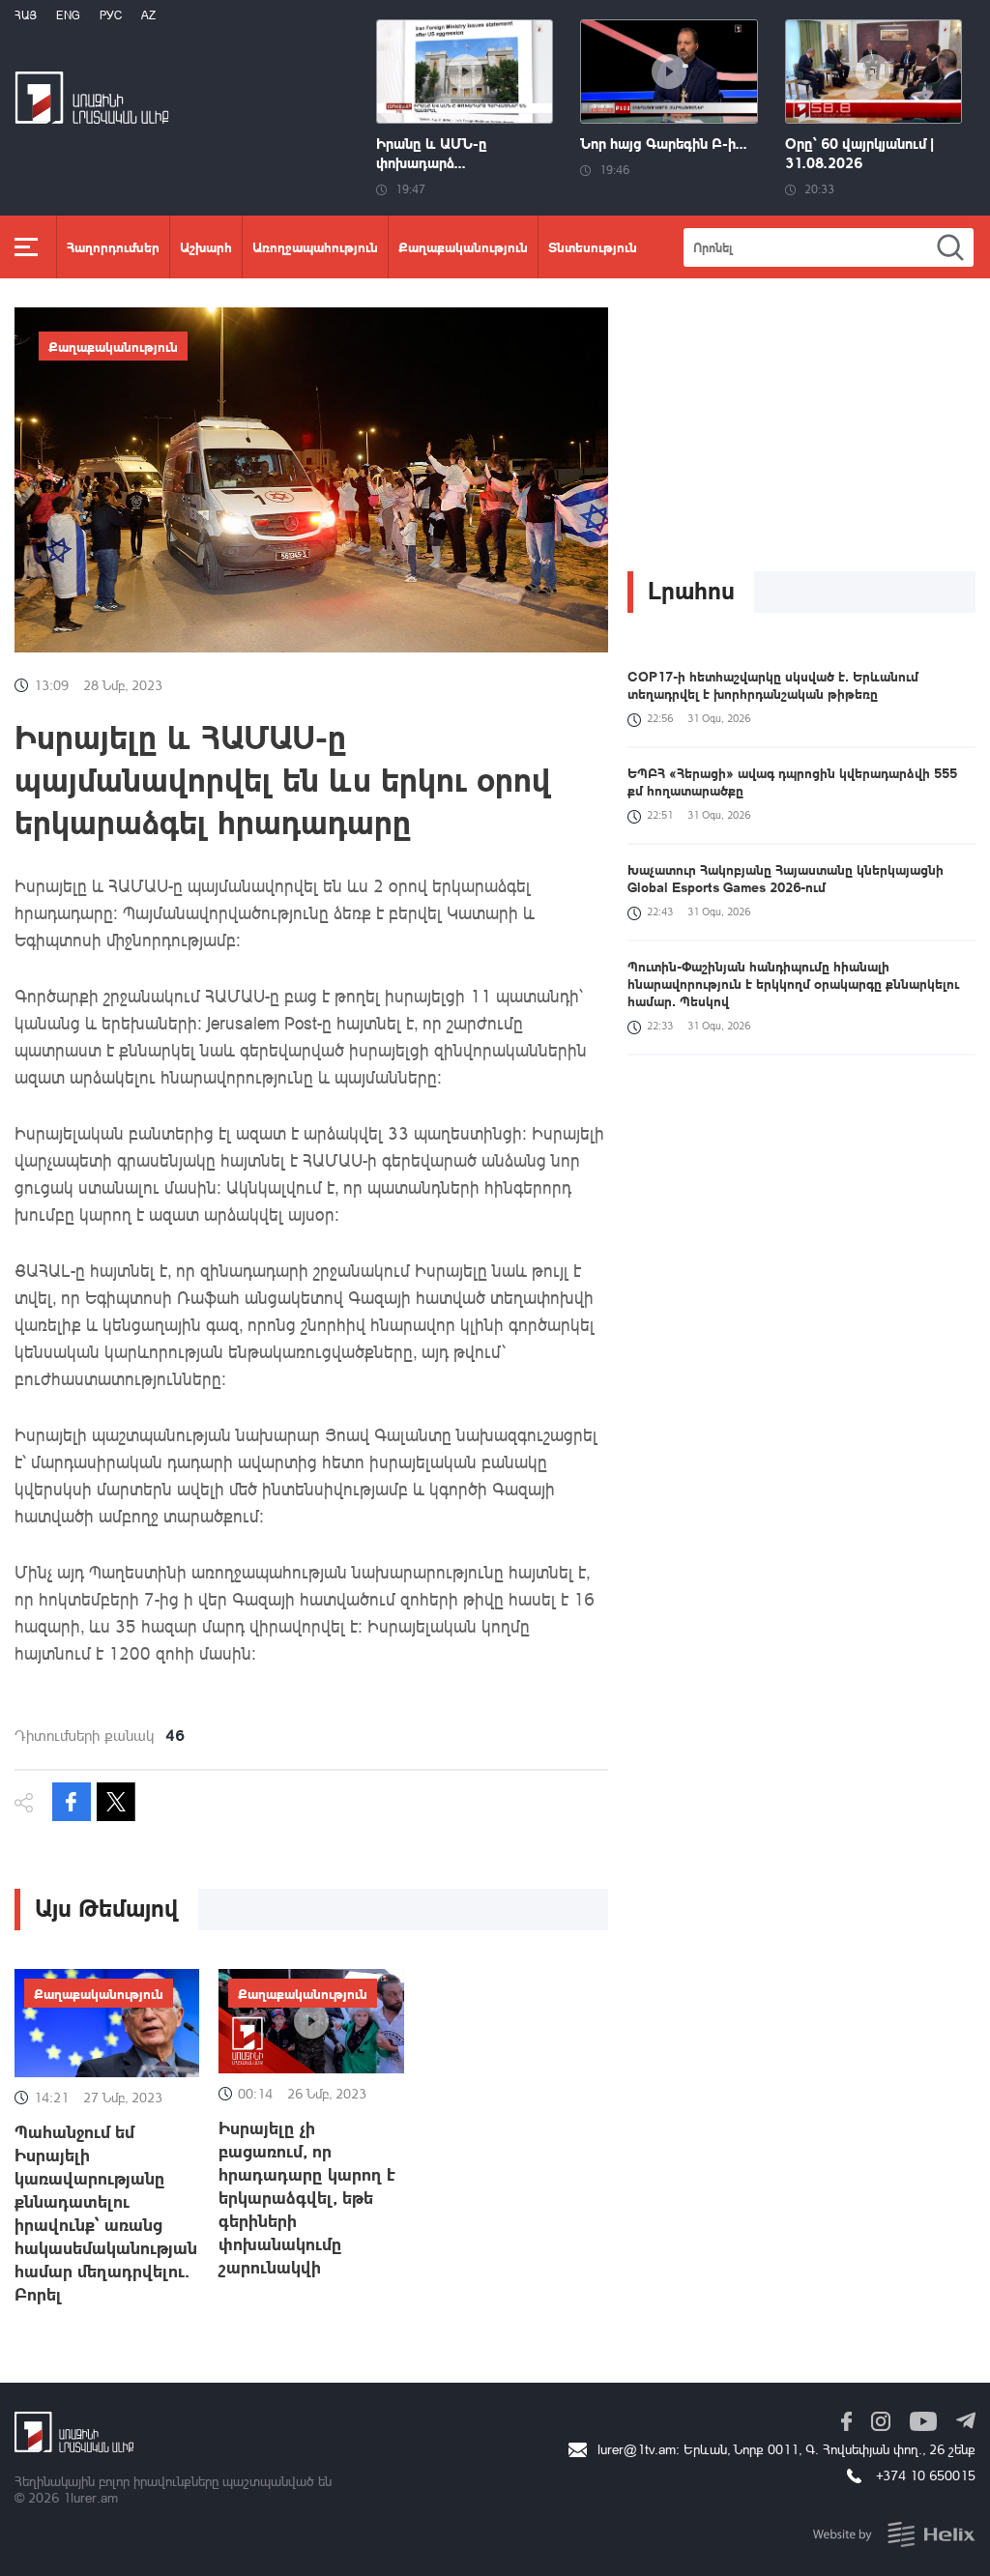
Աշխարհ (206, 246)
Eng (68, 15)
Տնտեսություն (593, 246)
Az (148, 15)
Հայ (26, 15)
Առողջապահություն (315, 246)
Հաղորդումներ (113, 246)
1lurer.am (90, 2497)
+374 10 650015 (926, 2475)
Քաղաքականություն (463, 246)
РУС (111, 15)
